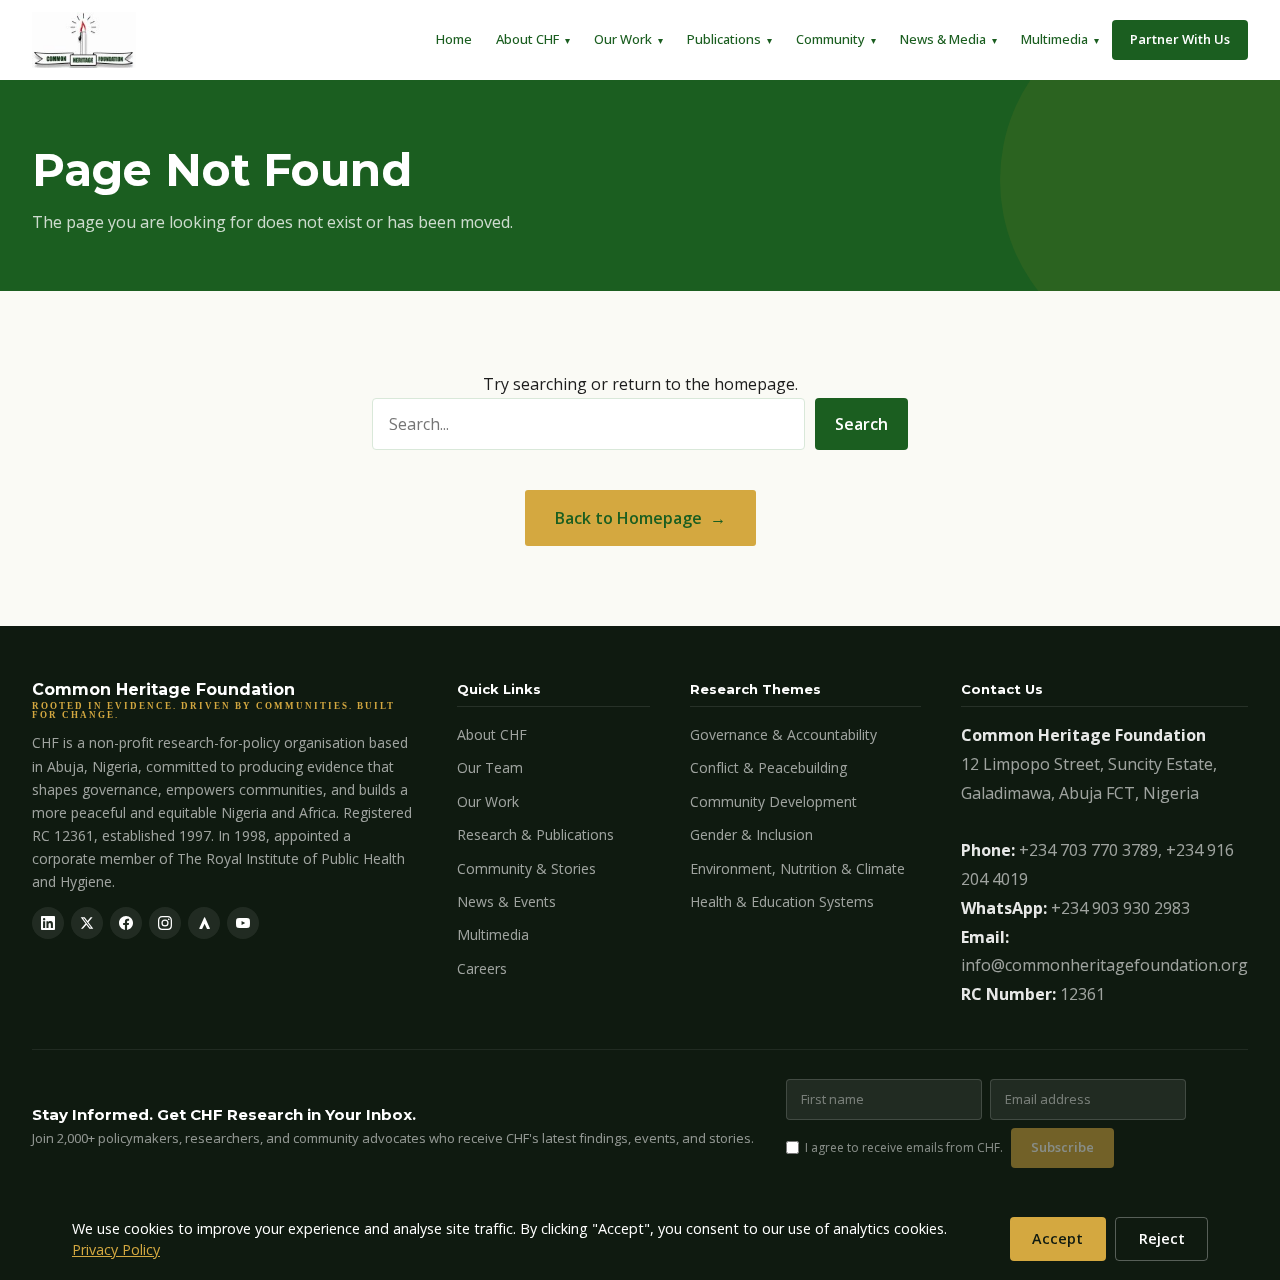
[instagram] (165, 923)
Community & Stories (526, 868)
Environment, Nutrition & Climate (797, 868)
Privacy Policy (116, 1249)
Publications (724, 39)
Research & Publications (535, 834)
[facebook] (126, 923)
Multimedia (1054, 39)
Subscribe (1062, 1147)
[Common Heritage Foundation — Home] (84, 40)
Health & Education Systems (782, 901)
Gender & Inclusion (751, 834)
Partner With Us (1180, 39)
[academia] (204, 923)
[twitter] (87, 923)
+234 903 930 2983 (1120, 908)
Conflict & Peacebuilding (768, 767)
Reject (1162, 1238)
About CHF (527, 39)
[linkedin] (48, 923)
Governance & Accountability (783, 734)
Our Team (490, 767)
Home (454, 39)
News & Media (943, 39)
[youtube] (243, 923)
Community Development (773, 801)
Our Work (623, 39)
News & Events (506, 901)
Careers (482, 968)
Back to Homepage (628, 518)
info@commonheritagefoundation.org (1104, 965)
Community (830, 39)
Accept (1057, 1238)
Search (861, 424)
